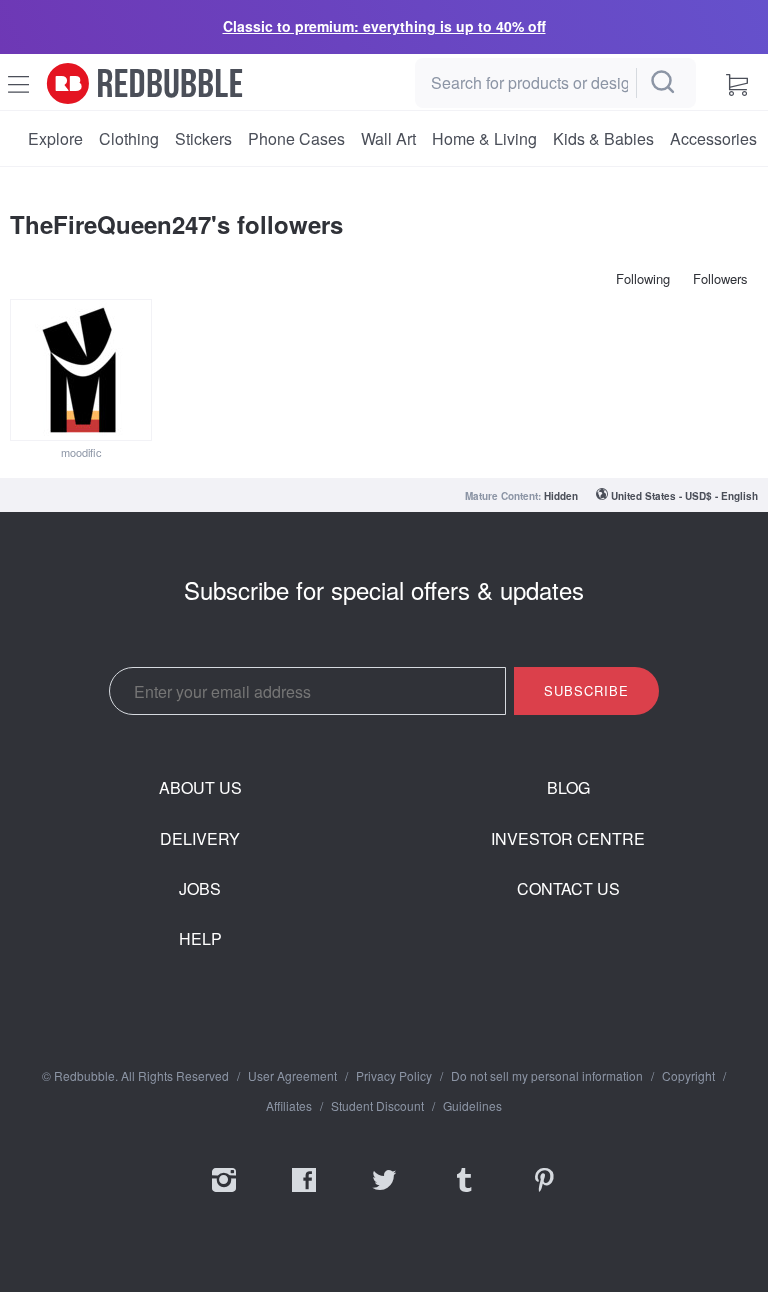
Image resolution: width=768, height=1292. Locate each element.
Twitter (384, 1193)
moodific (81, 452)
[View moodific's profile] (81, 370)
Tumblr (464, 1193)
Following (643, 278)
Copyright (688, 1076)
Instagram (224, 1193)
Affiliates (289, 1106)
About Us (200, 788)
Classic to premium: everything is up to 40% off (384, 26)
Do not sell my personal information (547, 1076)
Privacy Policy (394, 1076)
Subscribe (586, 690)
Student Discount (377, 1106)
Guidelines (472, 1106)
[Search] (664, 83)
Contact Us (568, 889)
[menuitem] (55, 139)
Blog (568, 788)
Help (200, 939)
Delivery (200, 839)
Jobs (200, 889)
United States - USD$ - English (684, 496)
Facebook (304, 1193)
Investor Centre (568, 839)
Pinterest (544, 1193)
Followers (720, 278)
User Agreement (292, 1076)
